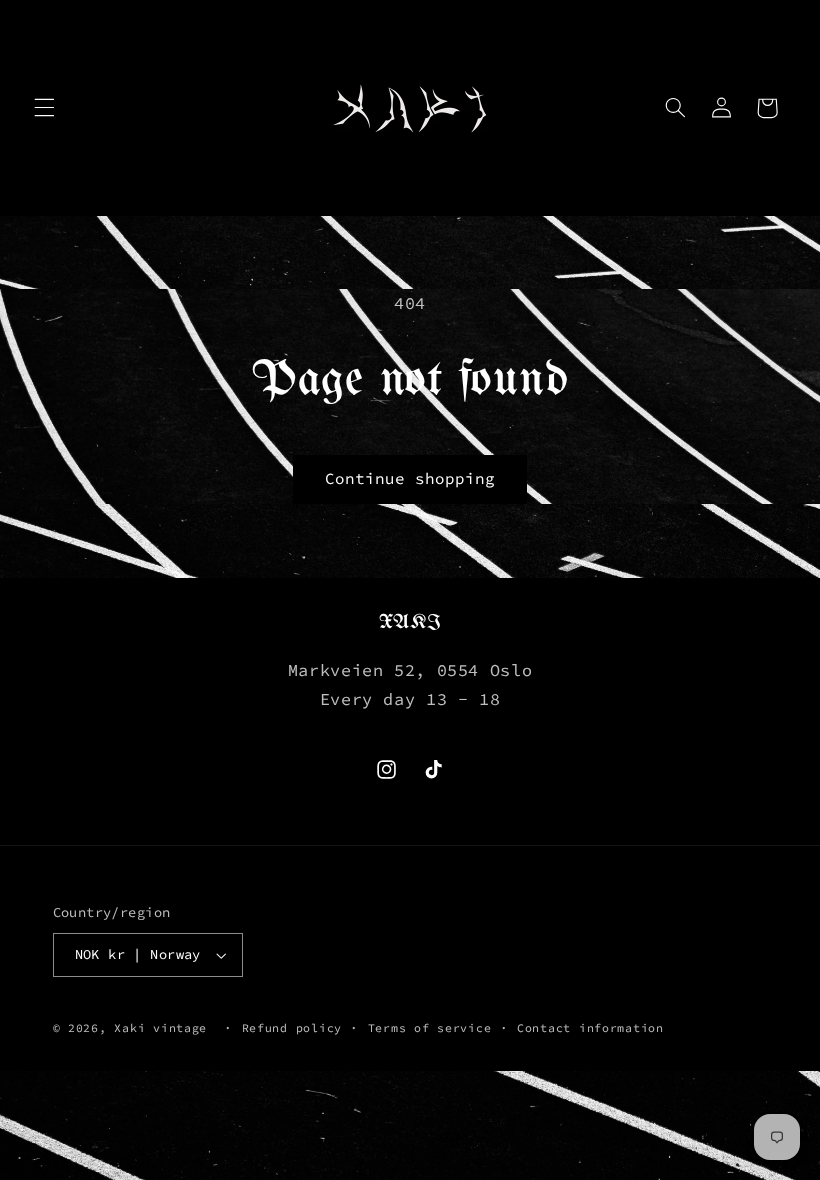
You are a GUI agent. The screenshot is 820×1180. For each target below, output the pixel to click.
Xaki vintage (160, 1028)
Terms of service (430, 1028)
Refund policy (292, 1028)
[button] (44, 108)
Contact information (590, 1028)
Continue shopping (410, 478)
